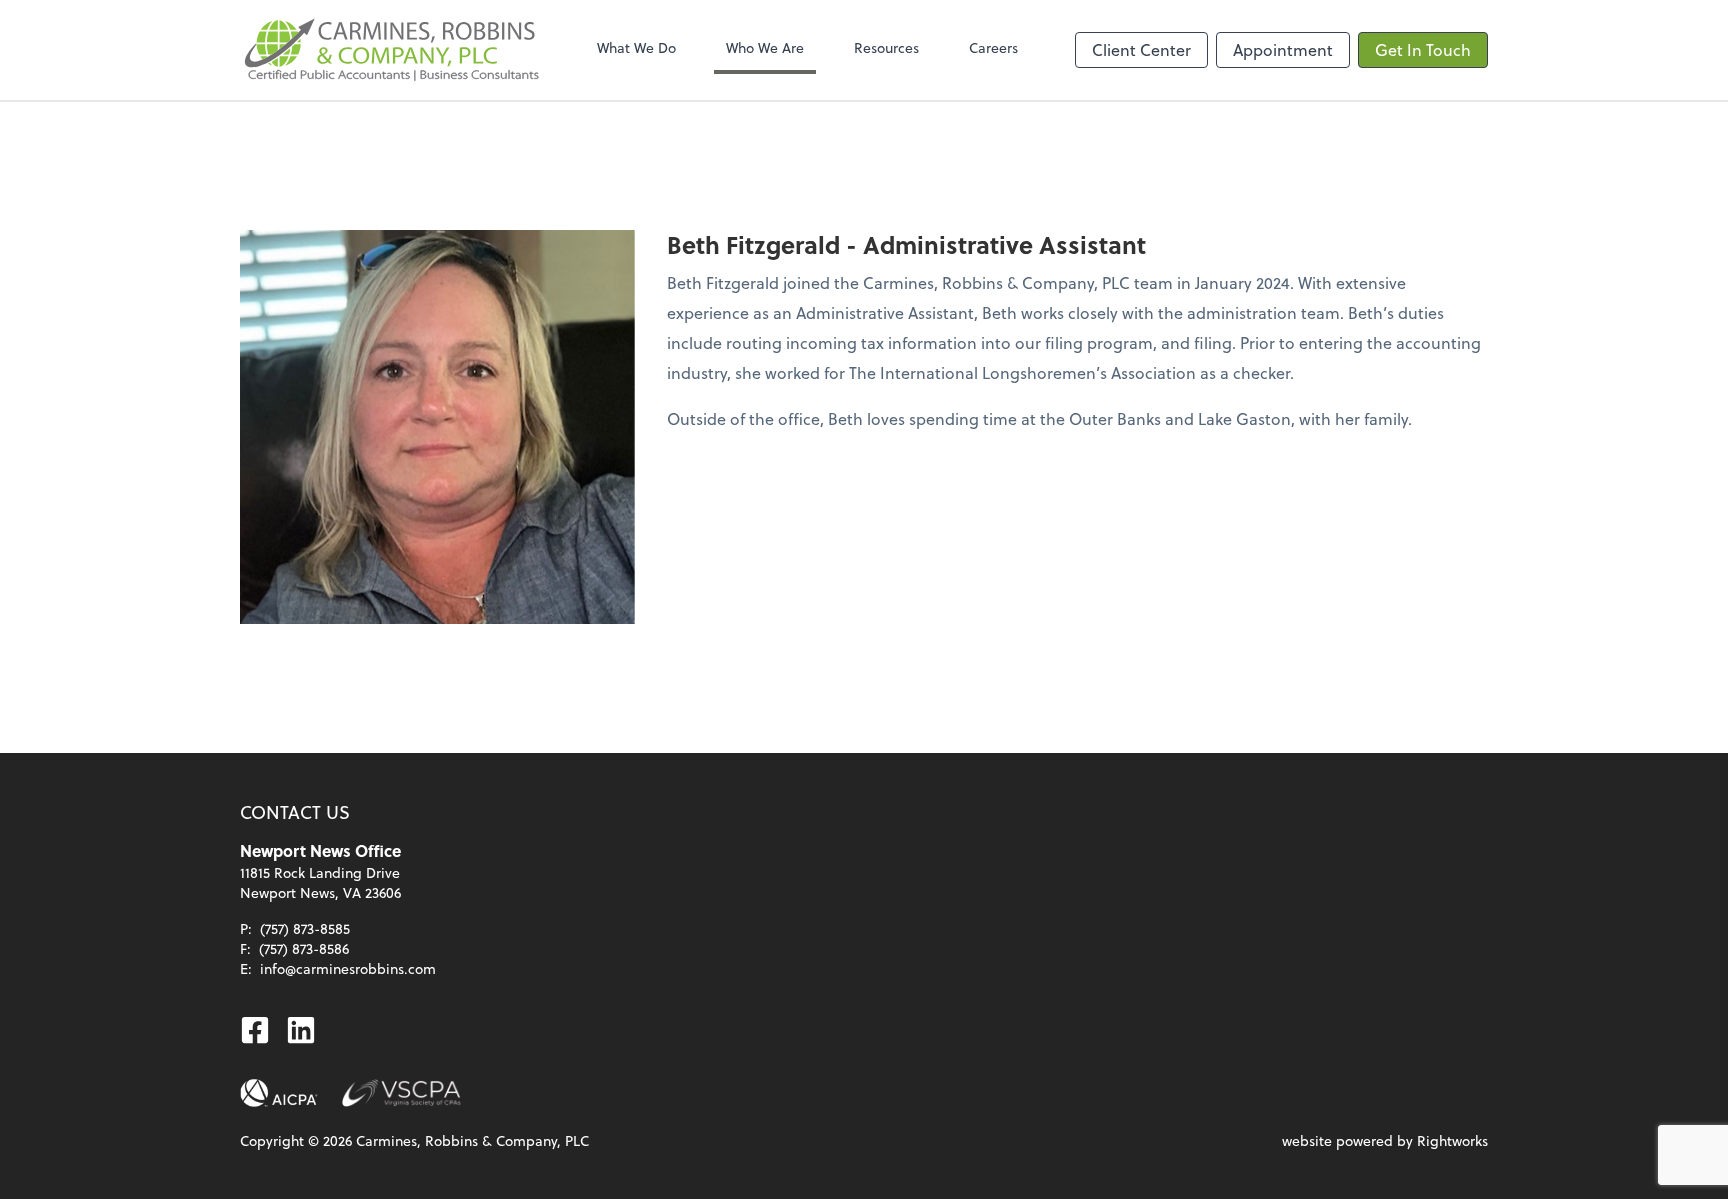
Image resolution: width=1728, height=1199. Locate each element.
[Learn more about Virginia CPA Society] (401, 1093)
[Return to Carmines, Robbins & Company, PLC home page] (390, 50)
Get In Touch (1423, 49)
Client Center (1141, 49)
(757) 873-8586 (304, 948)
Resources (886, 47)
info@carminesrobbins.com (348, 968)
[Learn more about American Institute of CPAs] (279, 1093)
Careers (993, 47)
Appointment (1283, 49)
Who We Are (765, 47)
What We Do (636, 47)
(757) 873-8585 (305, 928)
